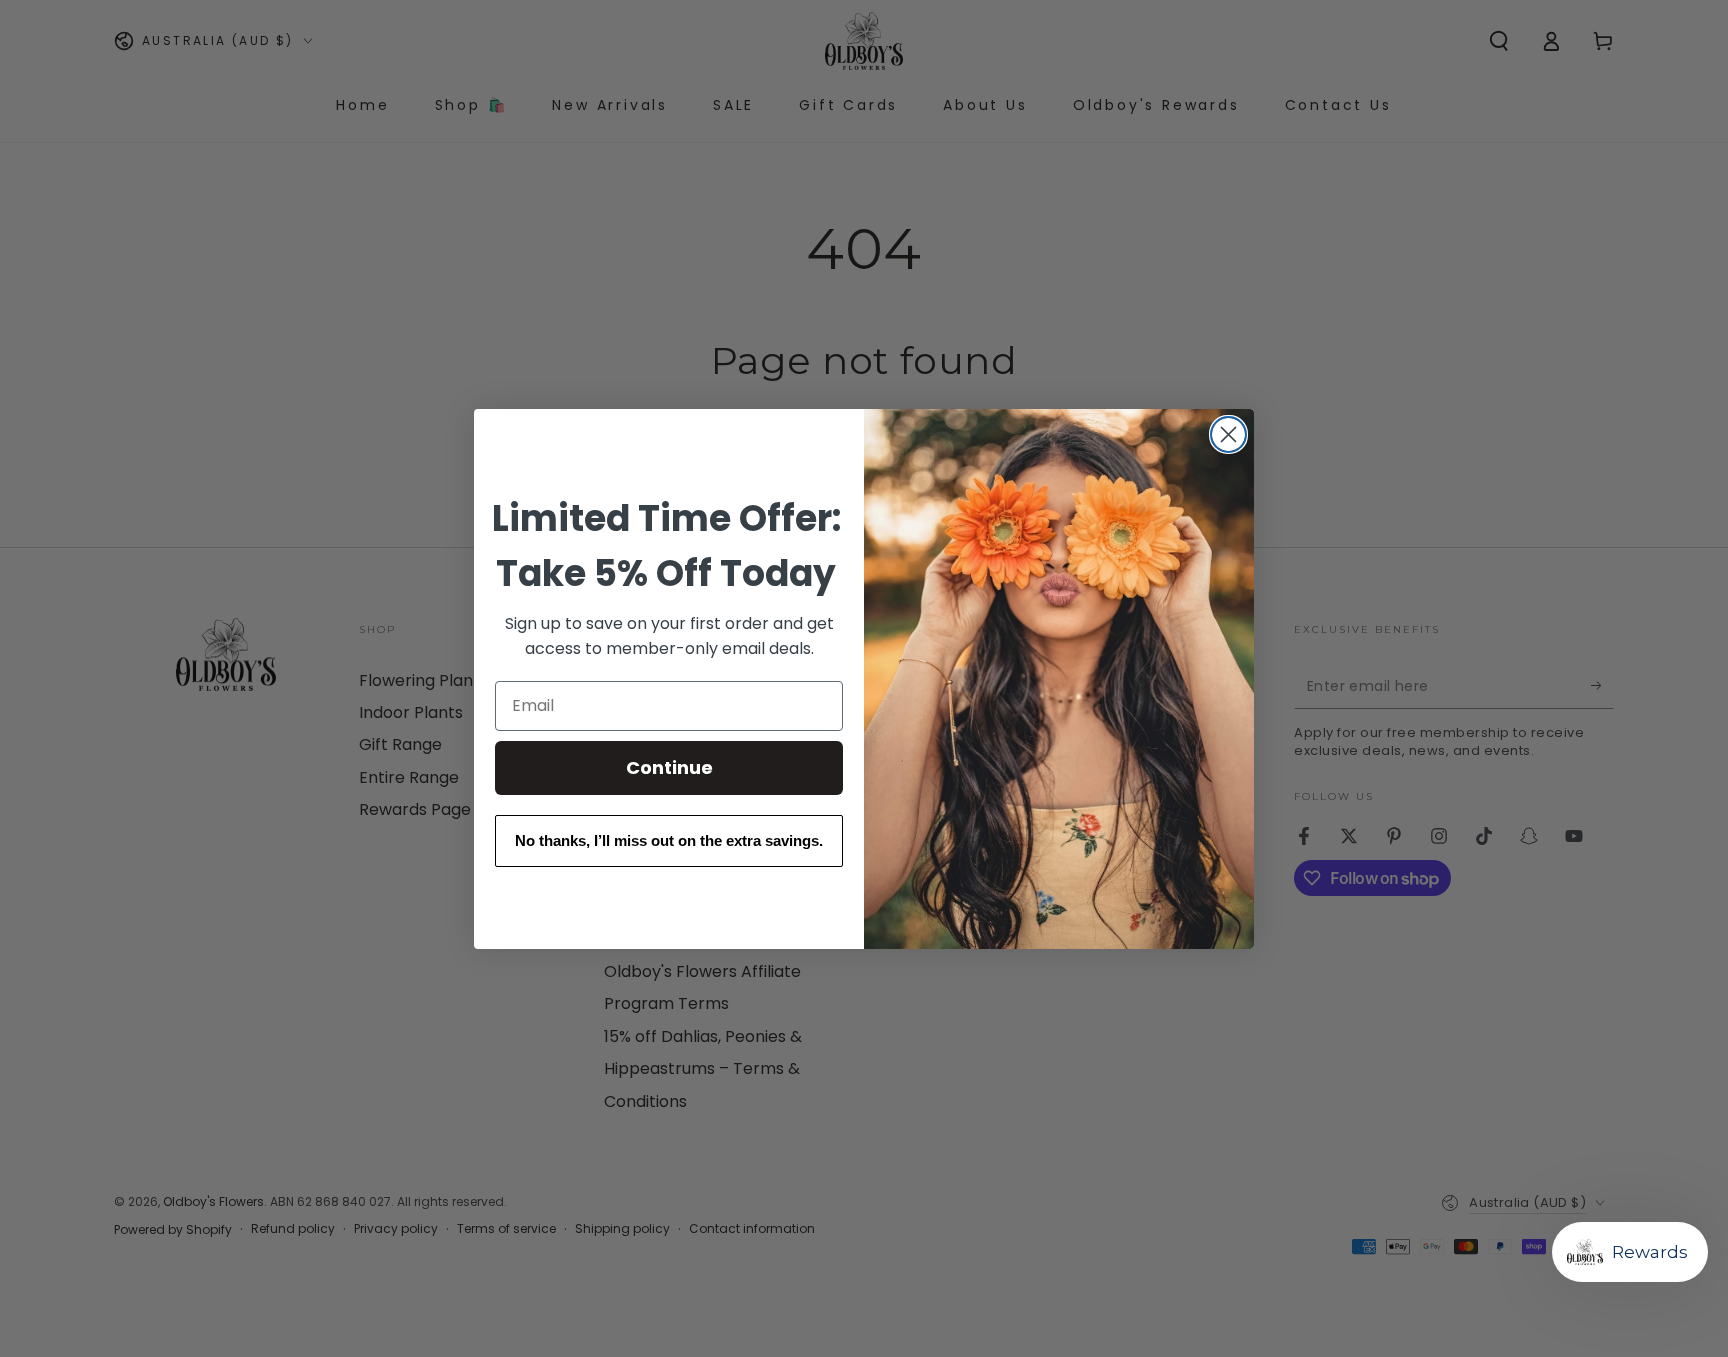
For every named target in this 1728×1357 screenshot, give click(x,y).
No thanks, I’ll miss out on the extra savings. (669, 840)
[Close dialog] (1228, 434)
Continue (669, 767)
